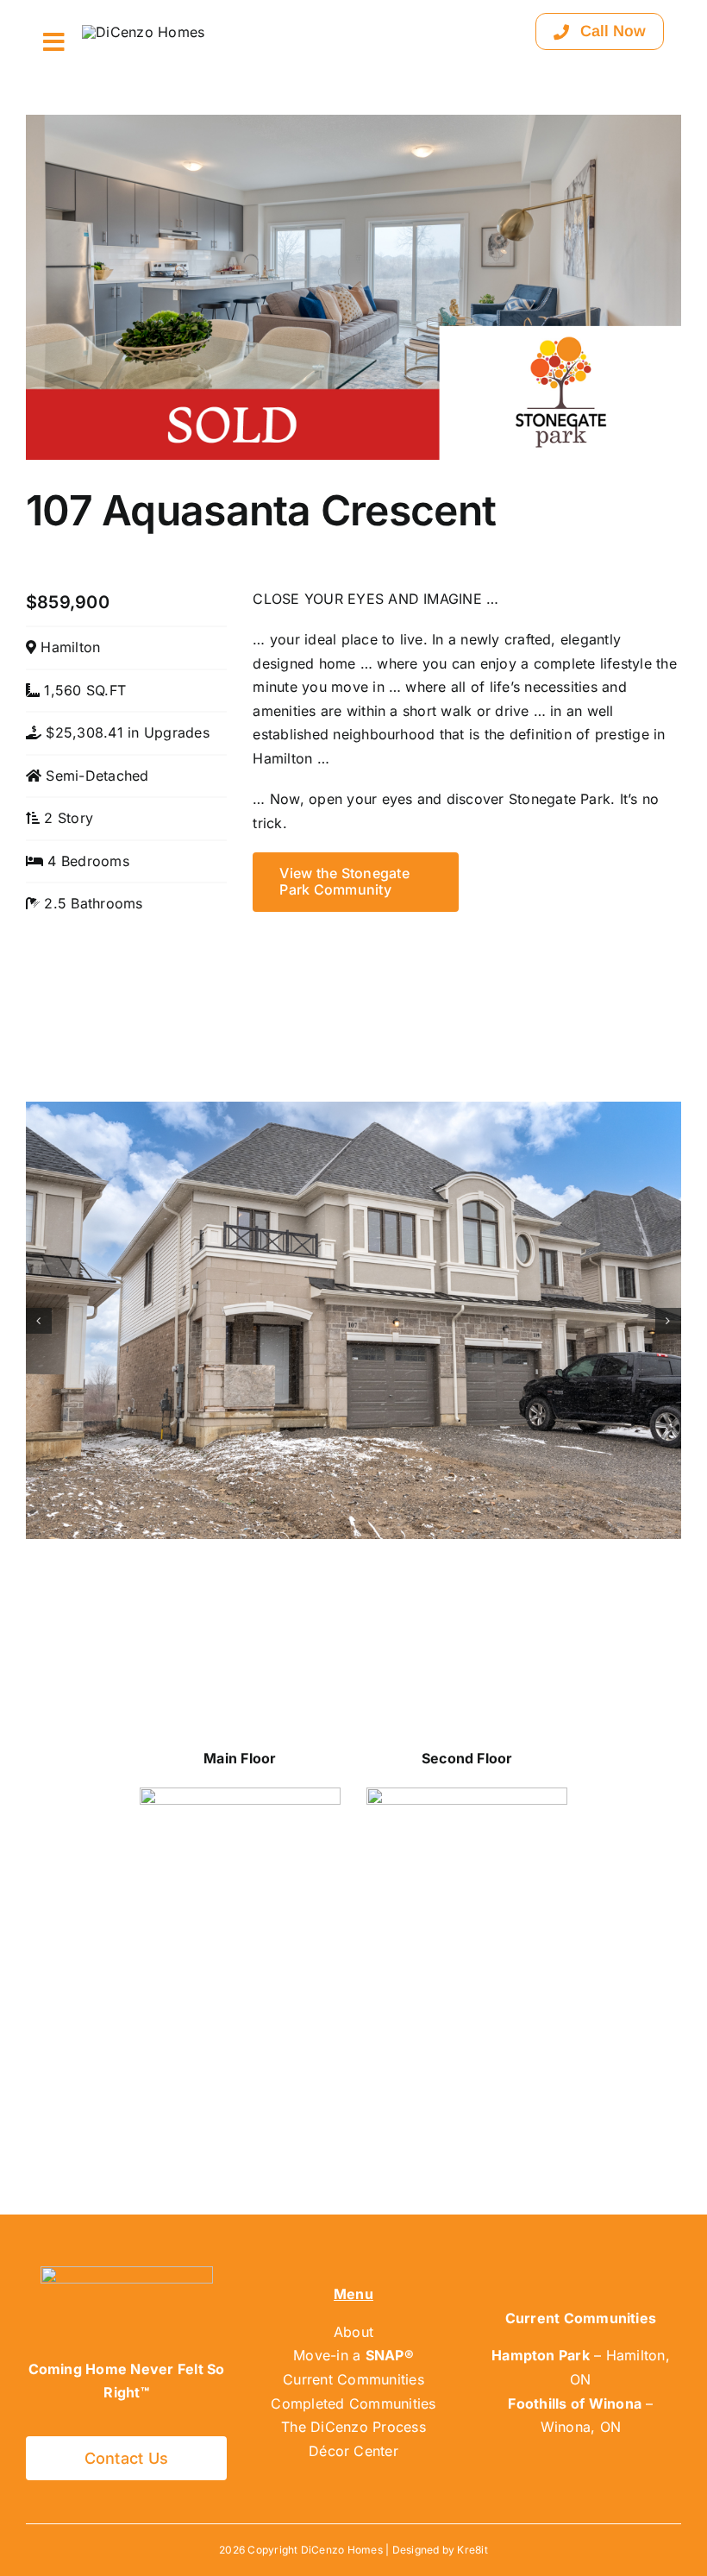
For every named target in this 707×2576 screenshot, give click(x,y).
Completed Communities (353, 2403)
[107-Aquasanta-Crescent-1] (353, 1110)
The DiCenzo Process (353, 2427)
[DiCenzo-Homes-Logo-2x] (143, 32)
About (353, 2332)
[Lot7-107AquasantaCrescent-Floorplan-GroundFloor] (240, 1794)
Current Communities (353, 2379)
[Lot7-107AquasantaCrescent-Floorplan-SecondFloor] (467, 1794)
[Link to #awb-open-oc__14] (54, 42)
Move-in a (353, 2355)
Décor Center (353, 2451)
